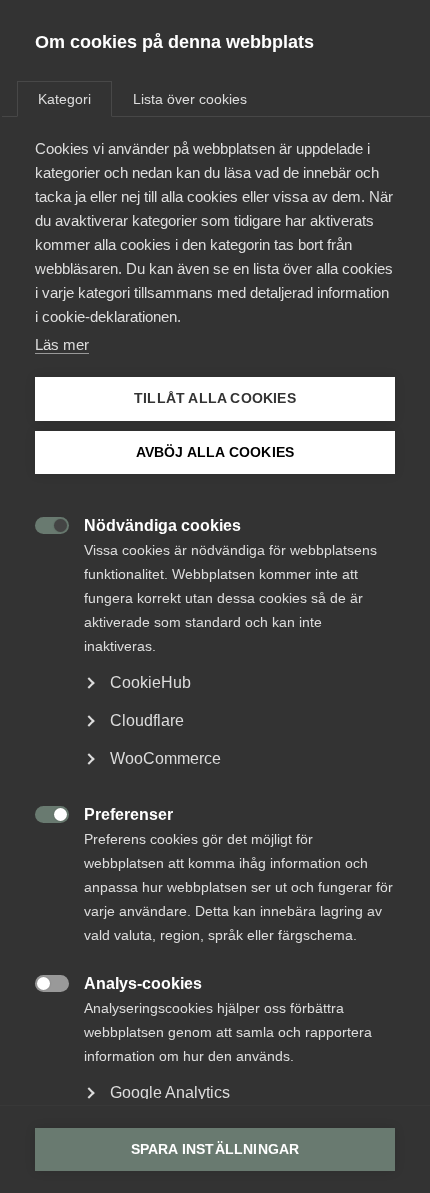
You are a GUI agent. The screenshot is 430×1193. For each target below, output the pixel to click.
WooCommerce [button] (165, 758)
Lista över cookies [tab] (190, 99)
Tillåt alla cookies (215, 398)
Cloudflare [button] (147, 720)
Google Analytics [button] (170, 1092)
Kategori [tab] (64, 99)
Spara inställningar (215, 1149)
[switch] (41, 523)
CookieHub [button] (150, 682)
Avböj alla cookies (215, 452)
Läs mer (62, 344)
